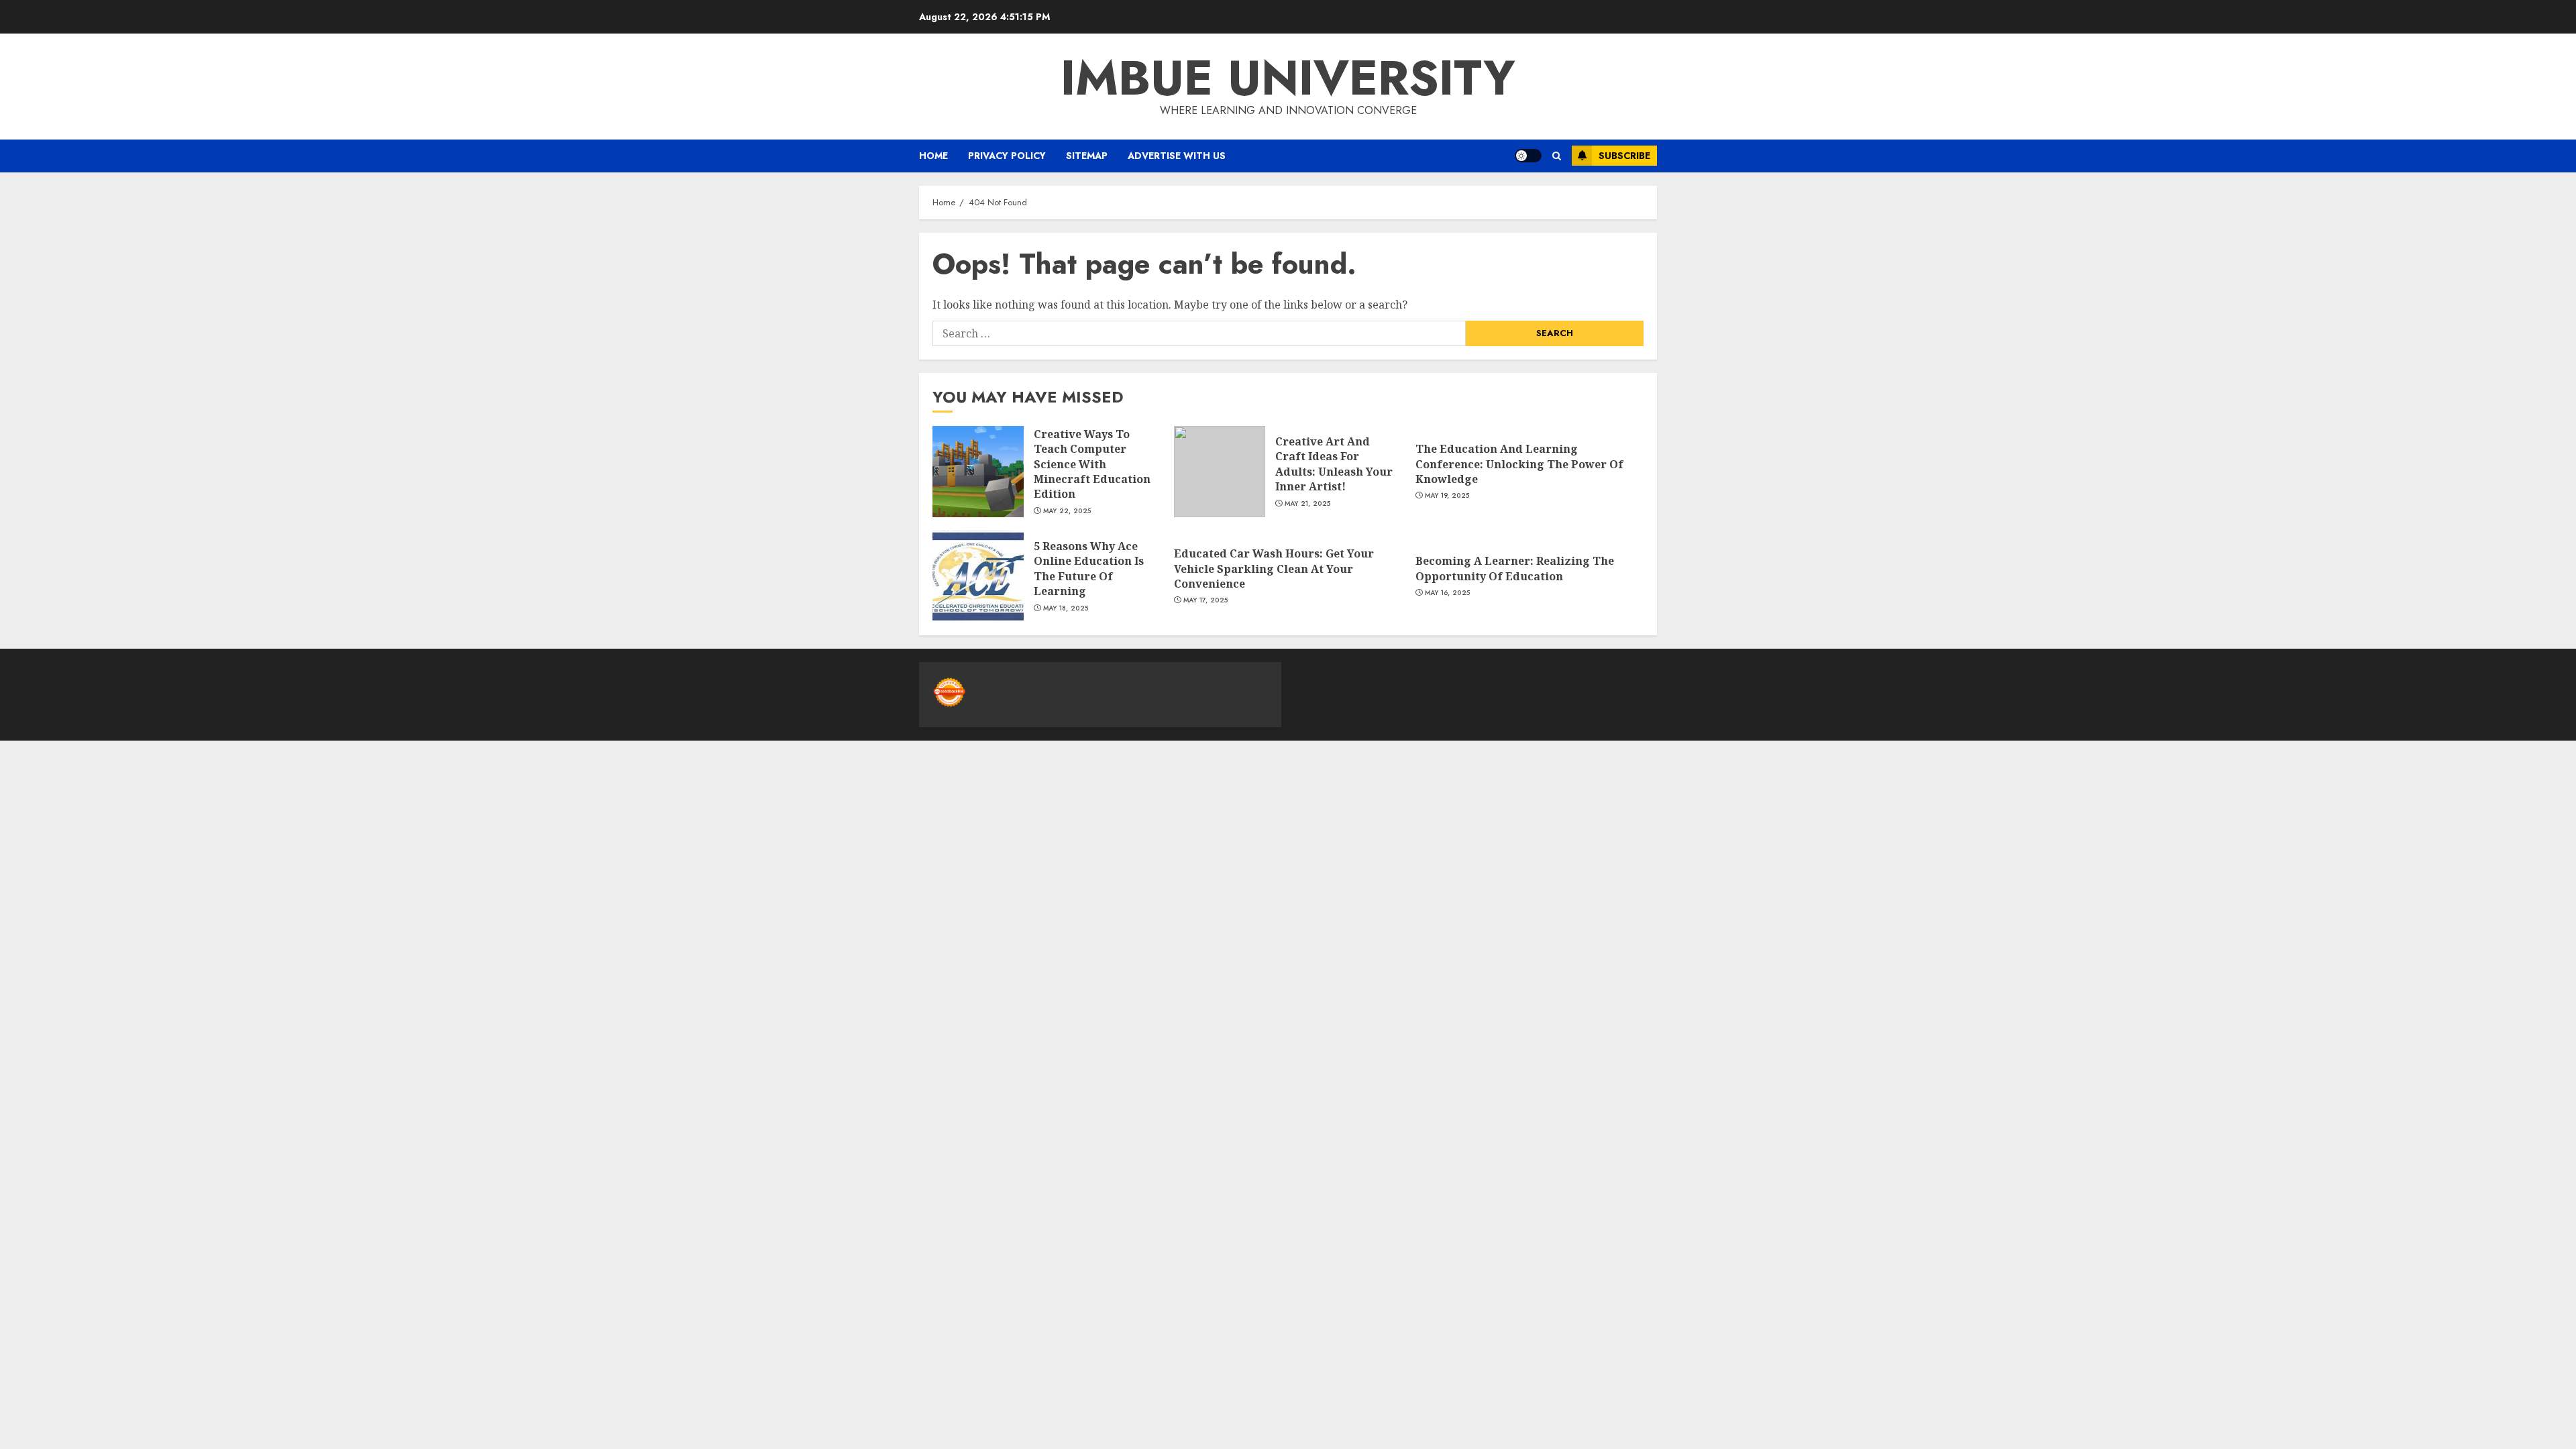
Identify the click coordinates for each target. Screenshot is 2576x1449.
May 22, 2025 (1067, 511)
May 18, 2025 (1066, 608)
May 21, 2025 (1308, 504)
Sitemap (1087, 156)
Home (933, 156)
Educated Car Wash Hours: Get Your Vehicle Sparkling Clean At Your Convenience (1274, 569)
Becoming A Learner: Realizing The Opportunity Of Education (1515, 568)
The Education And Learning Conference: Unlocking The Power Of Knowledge (1519, 464)
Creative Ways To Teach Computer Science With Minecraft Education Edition (1092, 464)
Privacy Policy (1007, 156)
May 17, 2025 (1206, 600)
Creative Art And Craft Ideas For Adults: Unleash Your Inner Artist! (1334, 464)
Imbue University (1288, 78)
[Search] (1557, 156)
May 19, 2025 (1447, 496)
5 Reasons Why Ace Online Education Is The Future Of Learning (1089, 569)
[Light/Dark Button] (1528, 156)
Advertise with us (1177, 156)
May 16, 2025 (1448, 593)
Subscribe (1624, 156)
